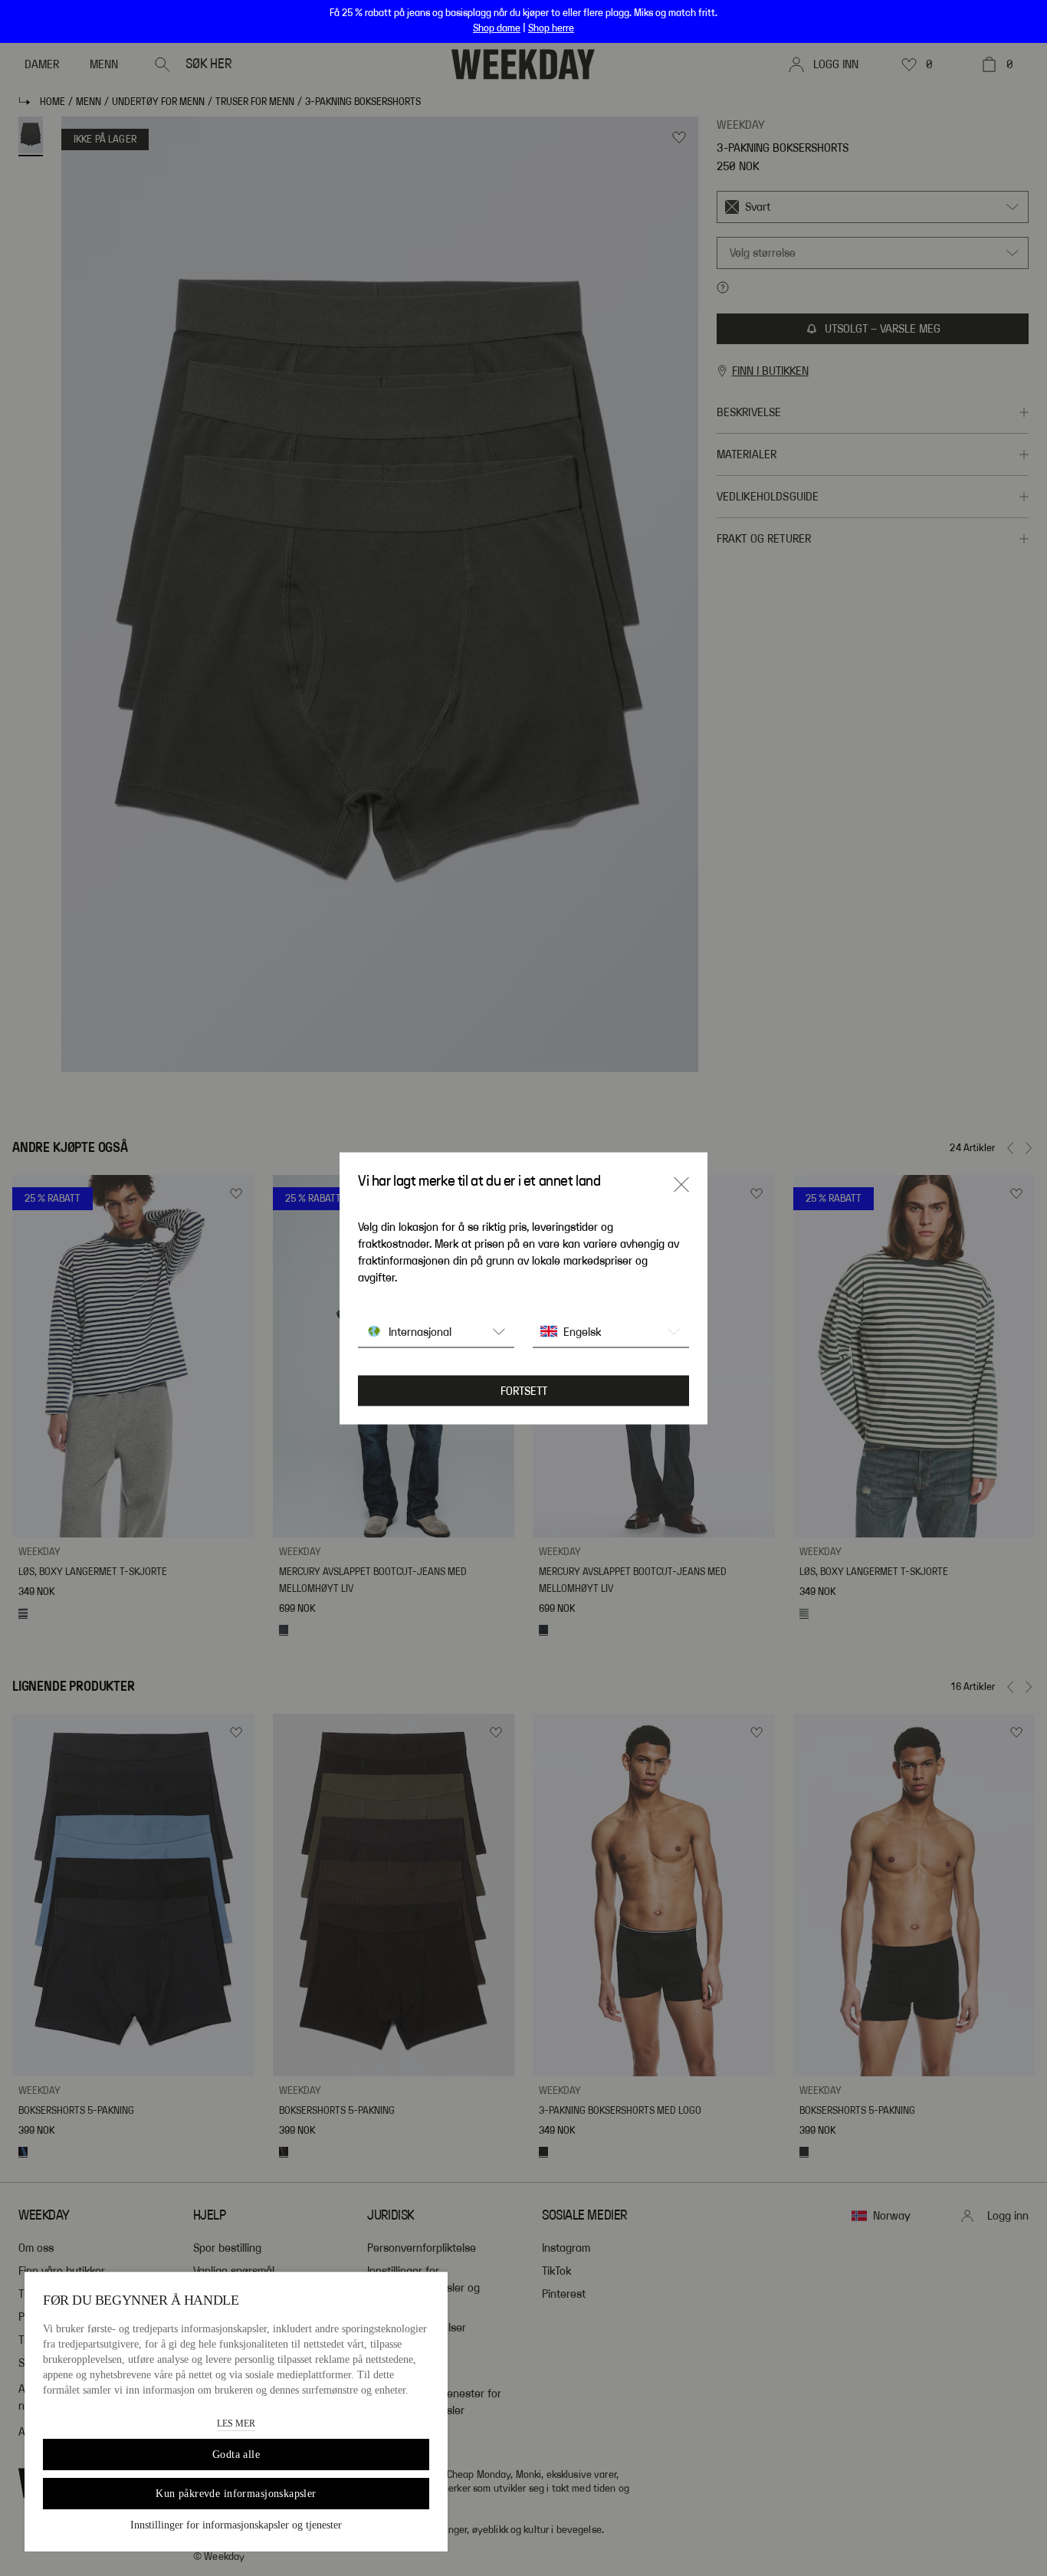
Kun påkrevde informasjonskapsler (236, 2494)
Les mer (236, 2423)
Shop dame (497, 28)
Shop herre (551, 28)
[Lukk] (681, 1184)
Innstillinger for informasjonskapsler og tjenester (236, 2525)
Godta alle (236, 2455)
